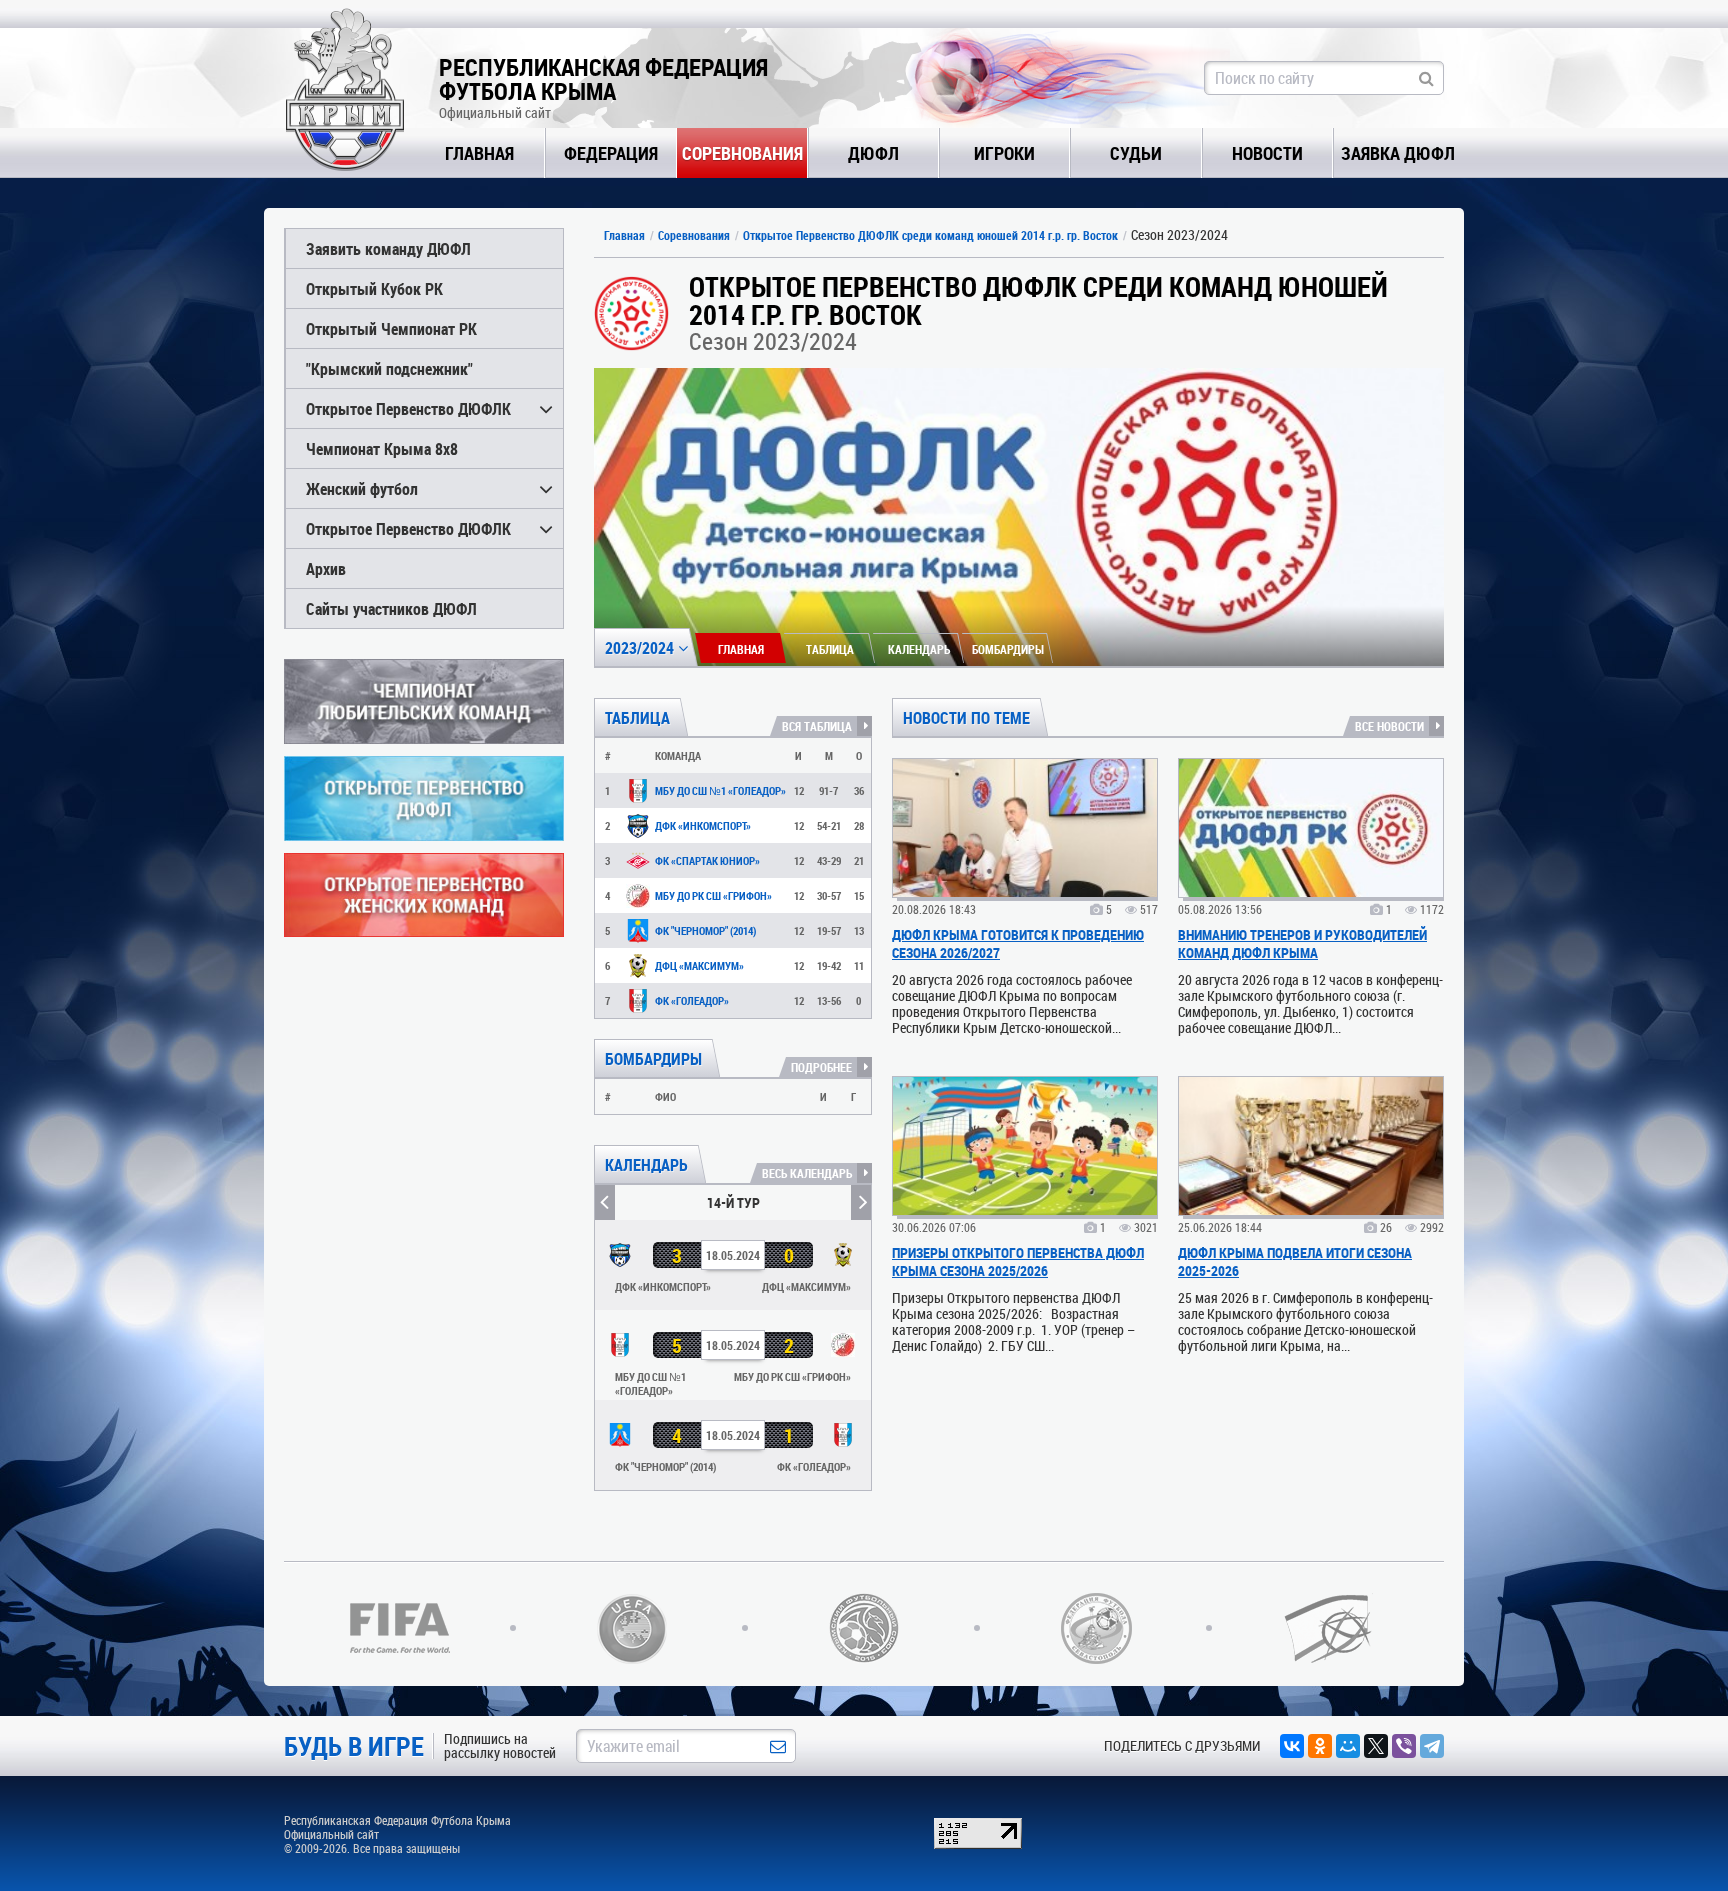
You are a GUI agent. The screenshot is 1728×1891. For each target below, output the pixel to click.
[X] (1376, 1746)
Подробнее (821, 1067)
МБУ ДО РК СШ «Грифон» (713, 895)
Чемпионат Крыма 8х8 (382, 448)
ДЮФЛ (873, 153)
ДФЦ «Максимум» (699, 965)
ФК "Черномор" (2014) (705, 930)
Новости (1267, 153)
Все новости (1389, 726)
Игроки (1004, 153)
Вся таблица (817, 726)
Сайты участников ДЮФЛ (391, 608)
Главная (479, 153)
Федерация (611, 153)
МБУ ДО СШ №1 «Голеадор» (720, 790)
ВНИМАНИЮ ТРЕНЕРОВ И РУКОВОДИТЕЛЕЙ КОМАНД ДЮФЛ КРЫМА (1302, 943)
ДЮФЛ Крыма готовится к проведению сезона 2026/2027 (1018, 943)
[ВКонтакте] (1292, 1746)
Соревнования (742, 153)
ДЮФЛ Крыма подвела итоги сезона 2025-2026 (1295, 1261)
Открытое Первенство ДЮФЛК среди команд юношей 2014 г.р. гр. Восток (930, 235)
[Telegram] (1432, 1746)
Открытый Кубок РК (374, 288)
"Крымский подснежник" (389, 368)
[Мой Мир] (1348, 1746)
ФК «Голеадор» (692, 1000)
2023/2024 (641, 647)
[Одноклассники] (1320, 1746)
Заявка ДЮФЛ (1398, 153)
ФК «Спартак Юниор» (707, 860)
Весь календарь (807, 1173)
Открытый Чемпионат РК (391, 328)
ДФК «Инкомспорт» (703, 825)
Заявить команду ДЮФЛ (388, 248)
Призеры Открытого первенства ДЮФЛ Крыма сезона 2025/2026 (1018, 1261)
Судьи (1136, 153)
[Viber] (1404, 1746)
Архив (326, 568)
